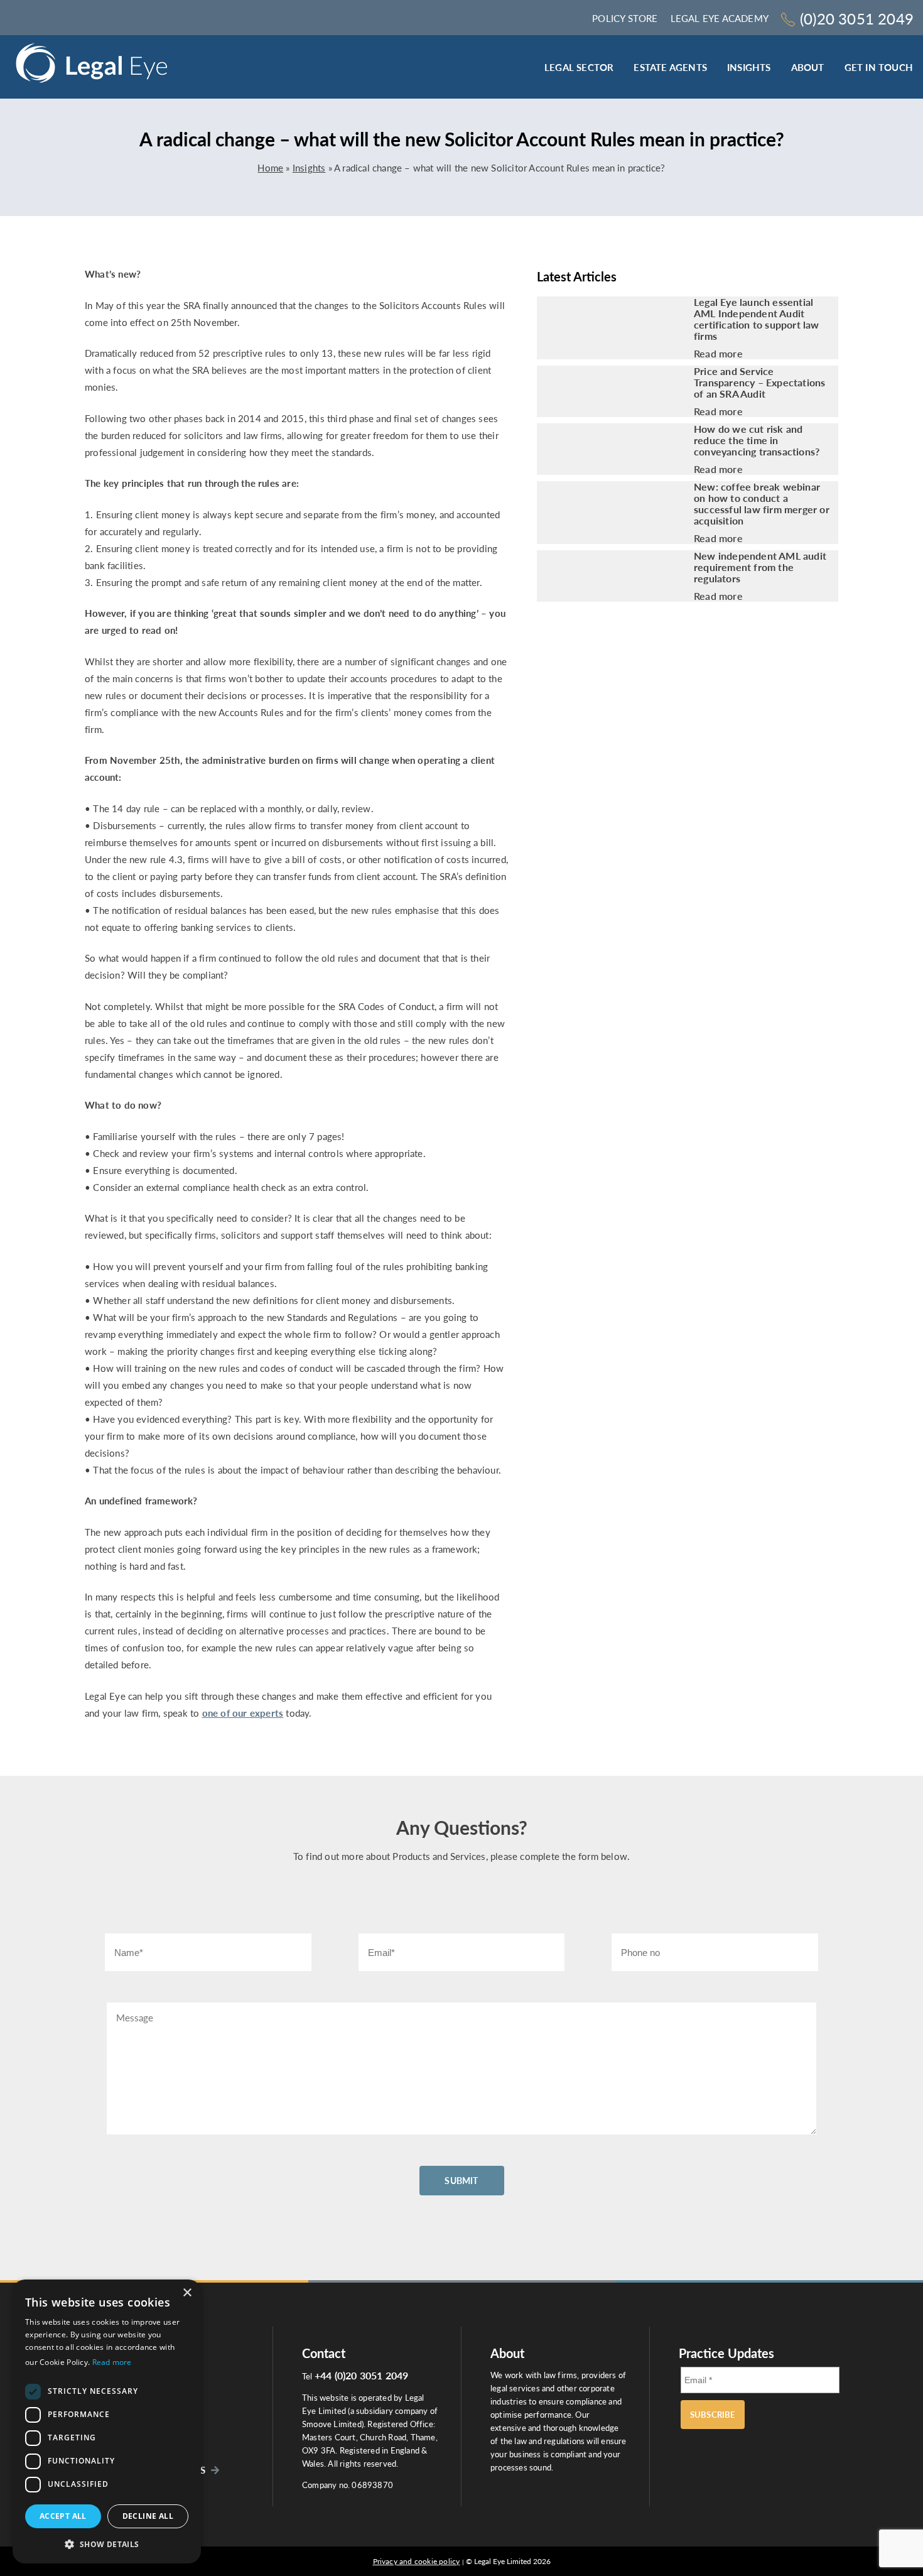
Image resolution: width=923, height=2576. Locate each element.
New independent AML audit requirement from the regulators (760, 567)
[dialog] (107, 2421)
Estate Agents (670, 67)
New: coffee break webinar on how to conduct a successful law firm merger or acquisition (762, 504)
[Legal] (92, 67)
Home (270, 168)
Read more (718, 354)
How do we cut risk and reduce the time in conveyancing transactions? (759, 440)
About (808, 67)
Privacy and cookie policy (417, 2561)
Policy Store (625, 18)
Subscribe (713, 2415)
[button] (107, 2544)
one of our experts (243, 1713)
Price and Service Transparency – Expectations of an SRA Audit (759, 383)
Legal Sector (579, 67)
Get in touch (879, 67)
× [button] (187, 2293)
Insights (749, 67)
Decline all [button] (148, 2516)
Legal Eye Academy (720, 18)
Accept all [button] (63, 2516)
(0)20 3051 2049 (857, 19)
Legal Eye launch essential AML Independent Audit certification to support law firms (757, 319)
